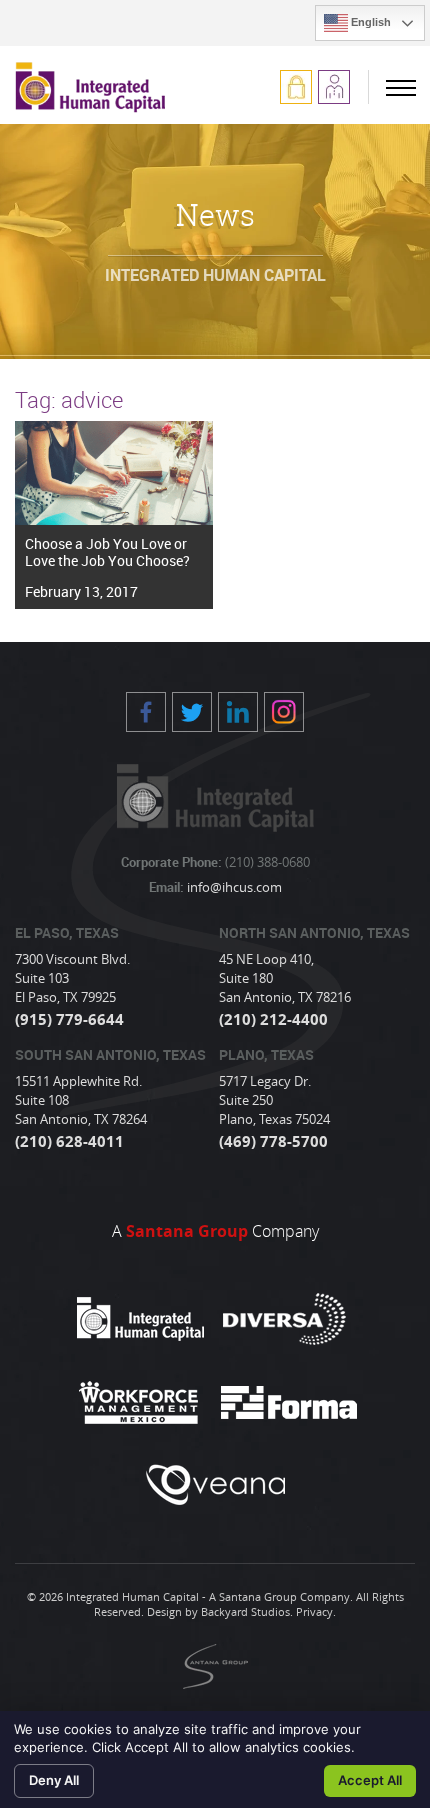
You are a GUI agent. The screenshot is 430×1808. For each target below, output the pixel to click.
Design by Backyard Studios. (220, 1611)
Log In (296, 87)
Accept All (370, 1780)
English (369, 22)
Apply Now (334, 87)
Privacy (314, 1611)
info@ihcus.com (233, 887)
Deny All (54, 1780)
